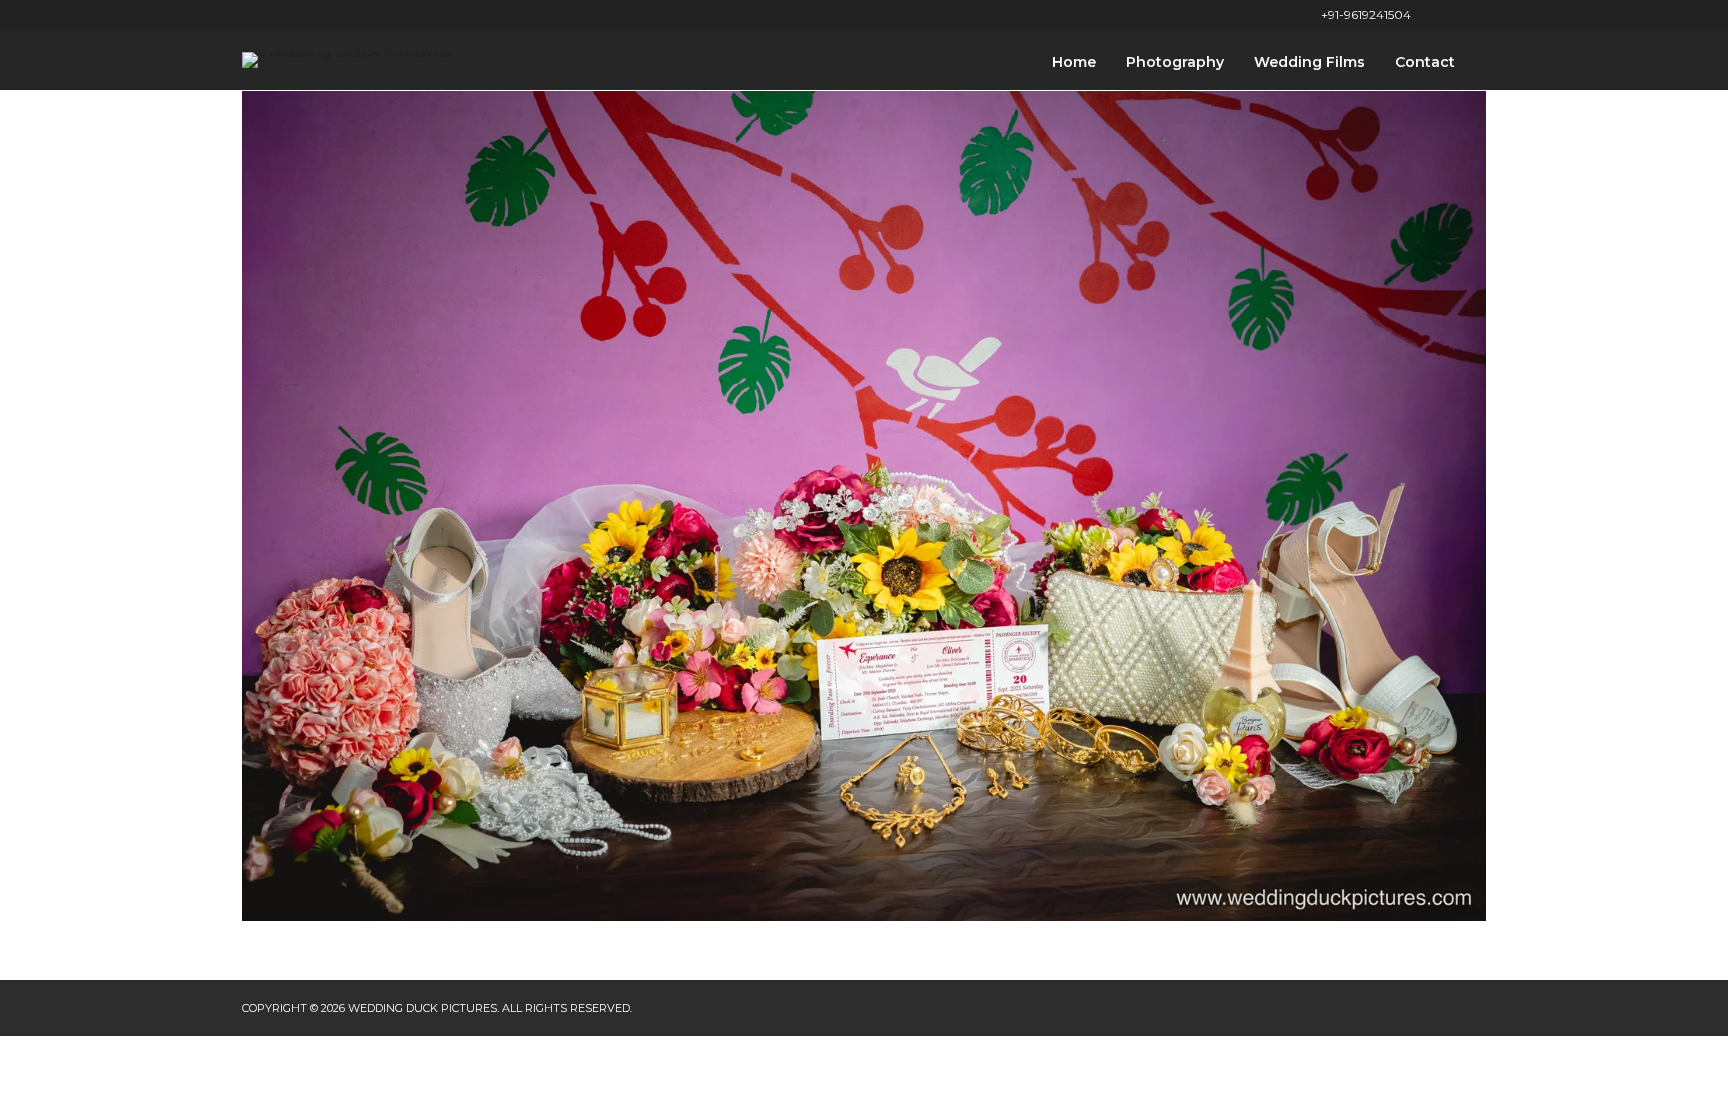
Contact (1425, 62)
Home (1074, 62)
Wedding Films (1309, 62)
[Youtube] (1456, 15)
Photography (1175, 62)
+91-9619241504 (1366, 14)
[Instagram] (1481, 15)
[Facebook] (1431, 15)
